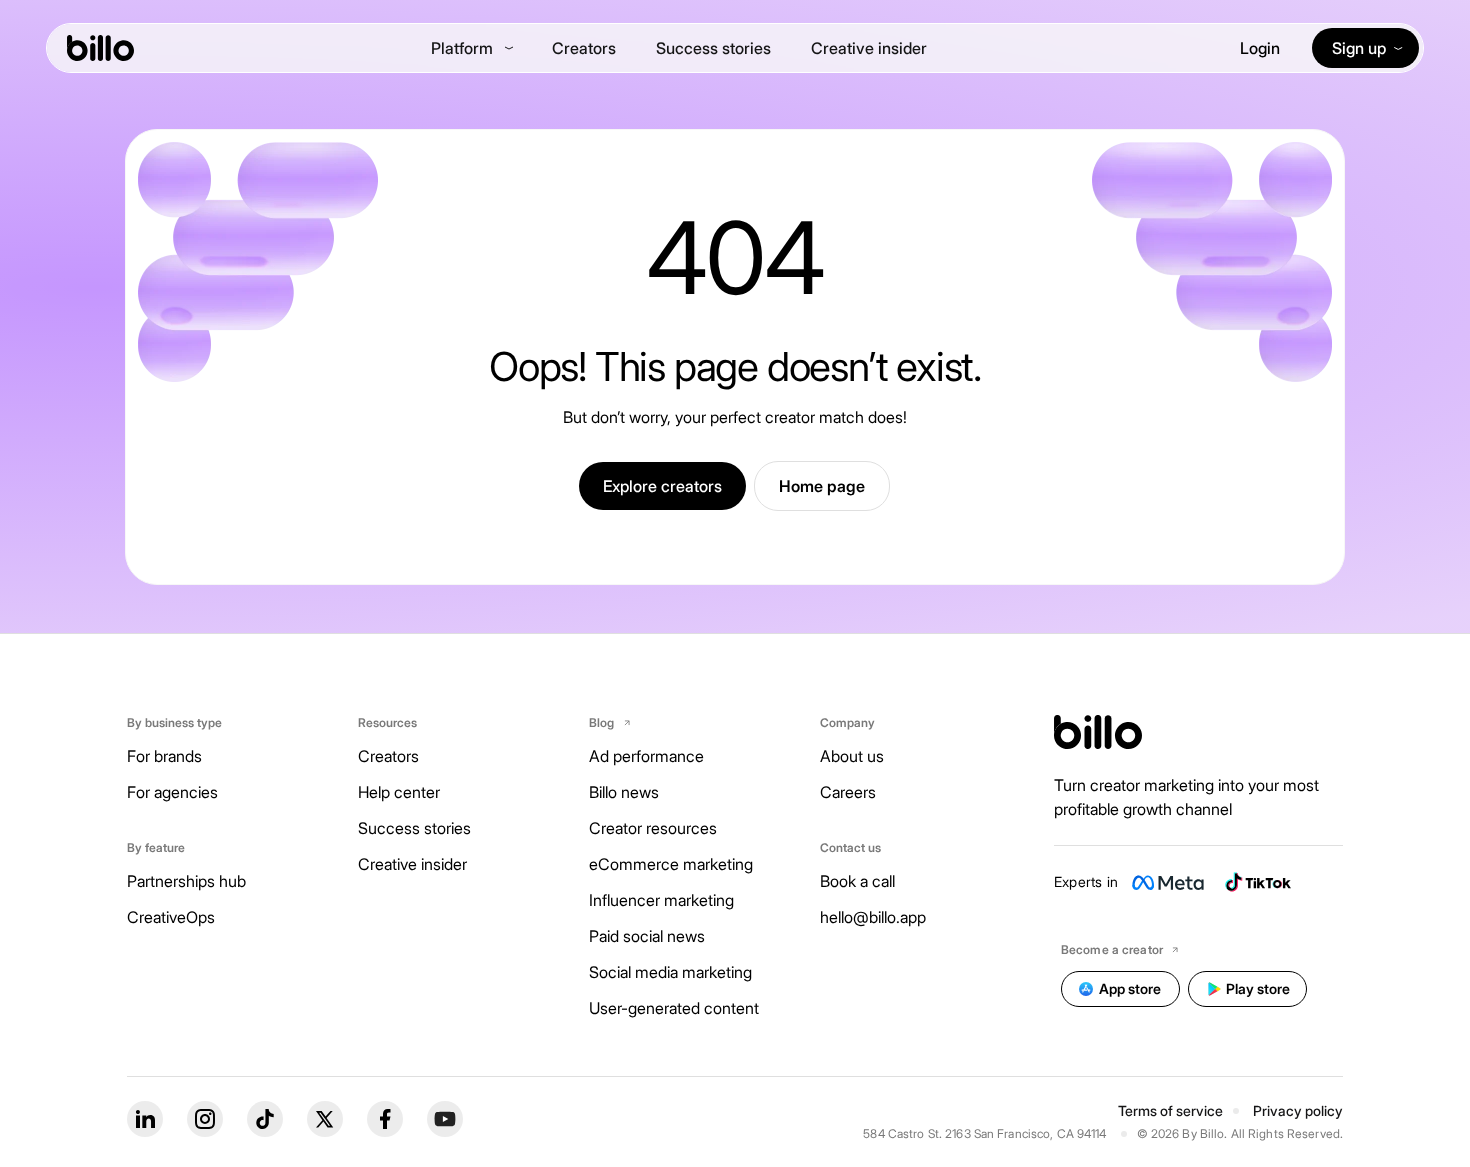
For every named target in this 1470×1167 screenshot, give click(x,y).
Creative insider (869, 48)
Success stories (713, 48)
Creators (584, 48)
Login (1260, 48)
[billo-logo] (100, 48)
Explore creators (662, 486)
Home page (822, 486)
